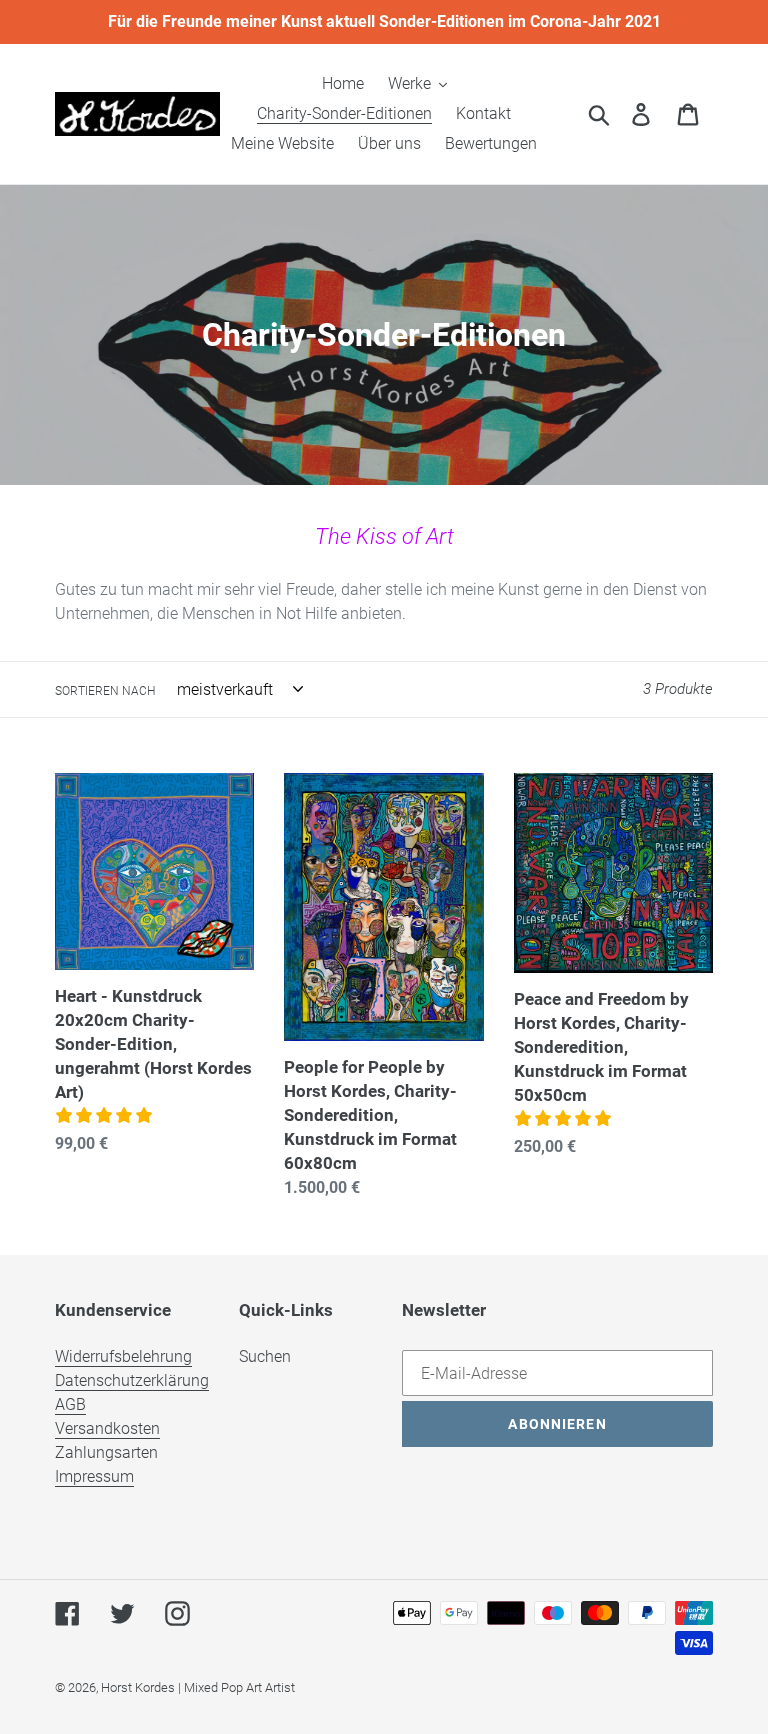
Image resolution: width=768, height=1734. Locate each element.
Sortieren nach (105, 691)
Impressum (94, 1476)
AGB (70, 1404)
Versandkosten (107, 1428)
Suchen (265, 1356)
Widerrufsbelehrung (123, 1356)
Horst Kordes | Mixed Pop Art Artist (198, 1687)
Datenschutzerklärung (132, 1380)
